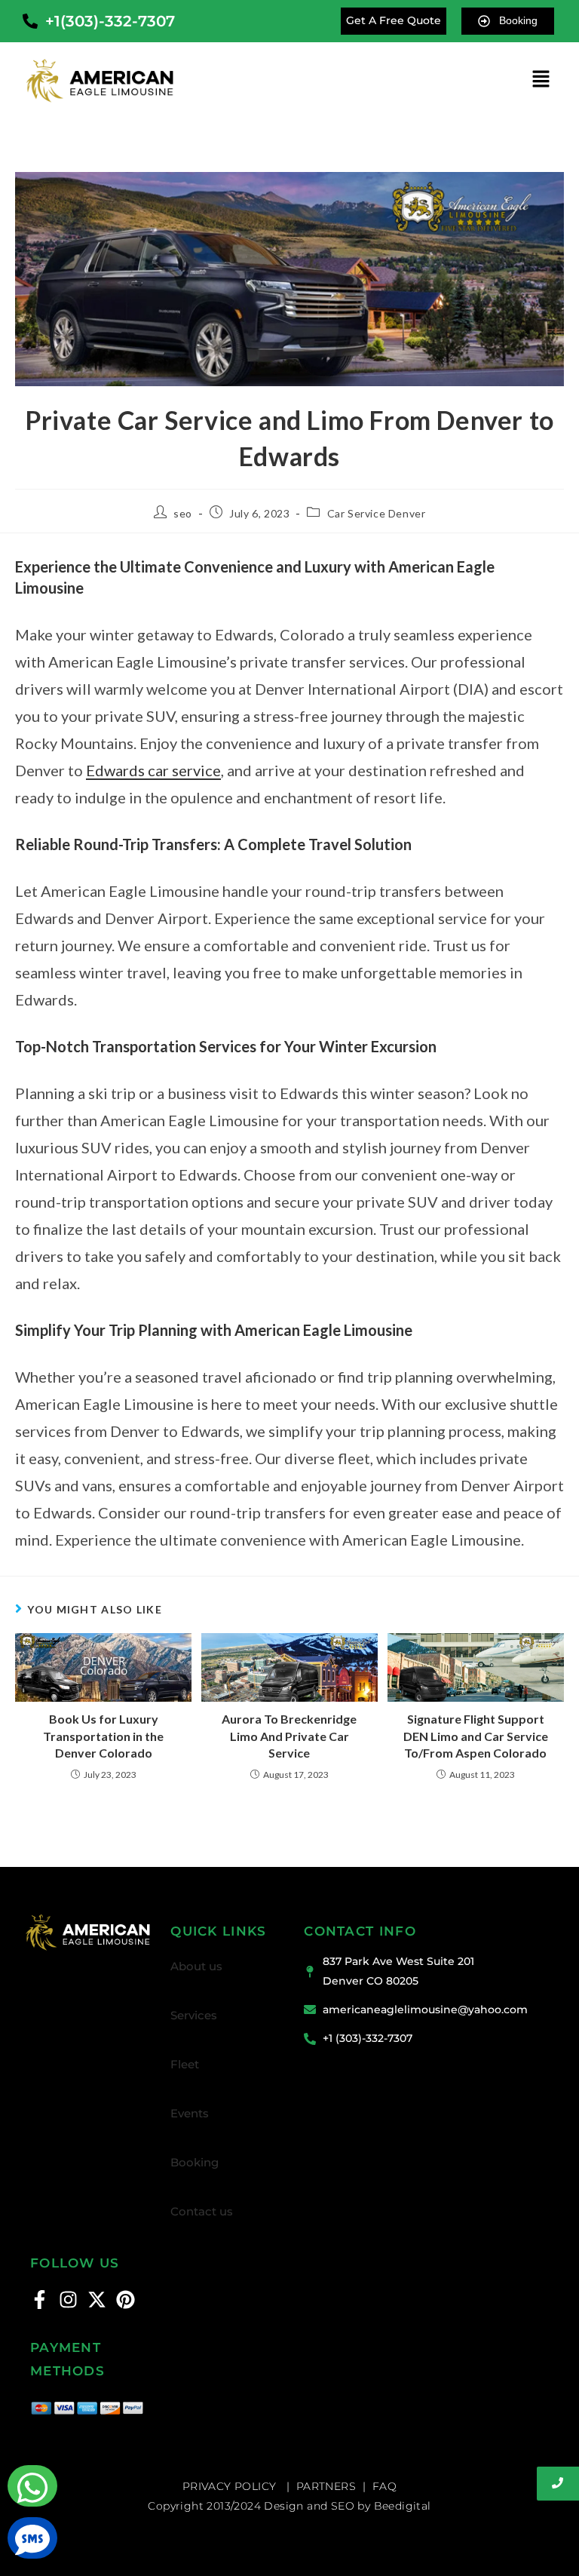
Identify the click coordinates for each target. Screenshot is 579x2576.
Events (190, 2113)
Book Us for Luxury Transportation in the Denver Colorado (103, 1736)
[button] (541, 80)
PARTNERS (326, 2486)
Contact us (202, 2211)
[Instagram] (68, 2300)
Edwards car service (153, 770)
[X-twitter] (97, 2300)
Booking (195, 2162)
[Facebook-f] (40, 2300)
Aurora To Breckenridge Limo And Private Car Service (289, 1736)
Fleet (185, 2064)
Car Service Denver (377, 513)
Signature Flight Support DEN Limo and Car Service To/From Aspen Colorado (476, 1736)
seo (183, 513)
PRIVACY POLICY (231, 2486)
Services (194, 2015)
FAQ (384, 2486)
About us (196, 1966)
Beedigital (403, 2506)
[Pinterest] (126, 2300)
